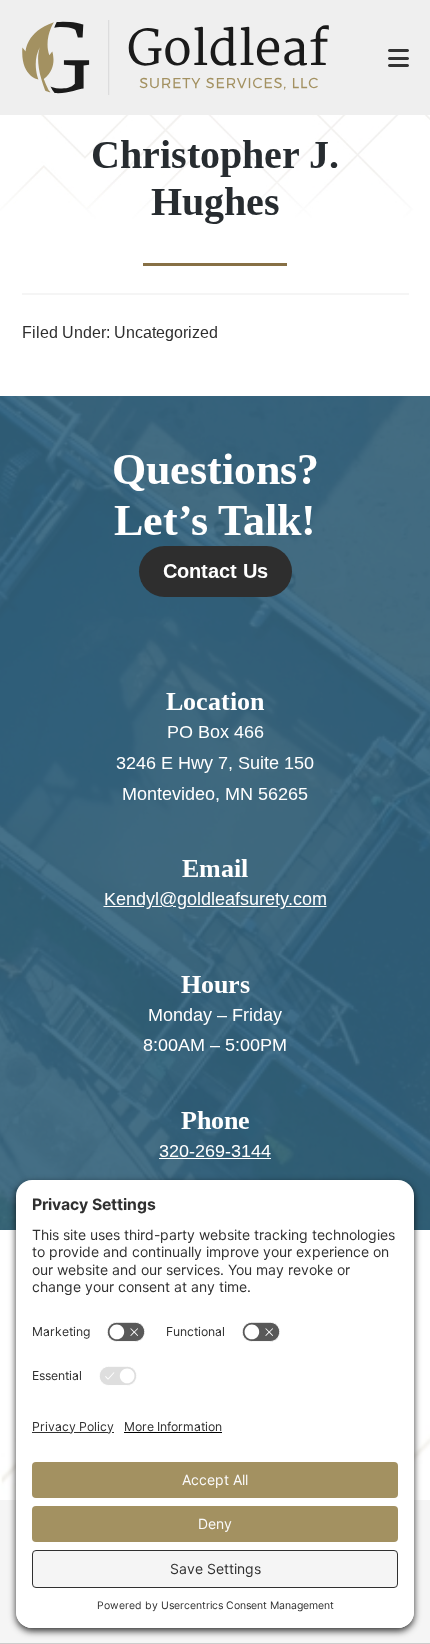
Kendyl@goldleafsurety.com (215, 899)
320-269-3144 (215, 1151)
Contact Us (215, 571)
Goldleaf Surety (185, 57)
